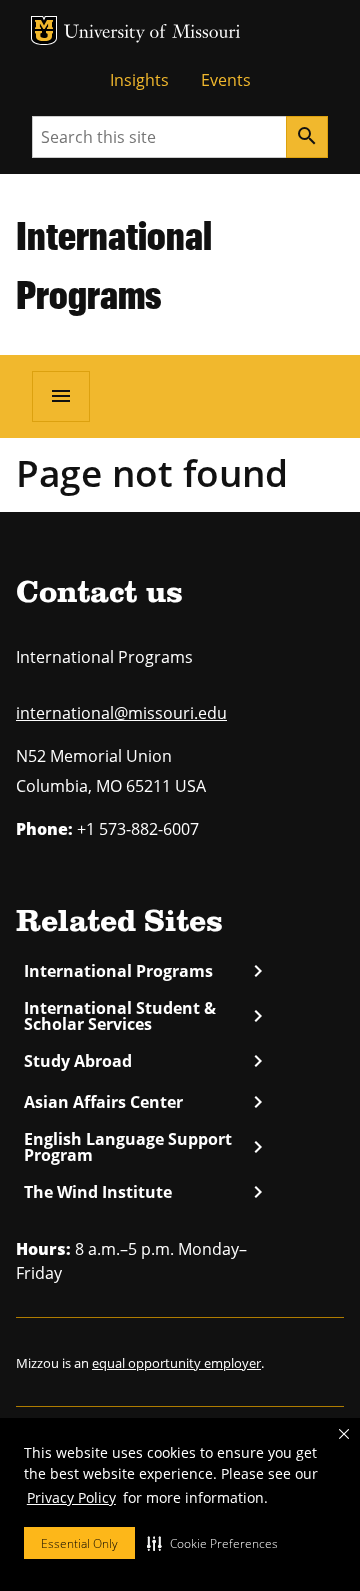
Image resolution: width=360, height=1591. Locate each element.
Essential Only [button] (79, 1543)
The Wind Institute (143, 1192)
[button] (212, 1543)
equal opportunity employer (176, 1363)
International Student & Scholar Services (143, 1016)
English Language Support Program (143, 1147)
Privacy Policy (71, 1497)
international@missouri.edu (121, 713)
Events (226, 80)
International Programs (143, 971)
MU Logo (44, 30)
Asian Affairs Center (143, 1102)
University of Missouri (152, 33)
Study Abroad (143, 1061)
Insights (139, 80)
